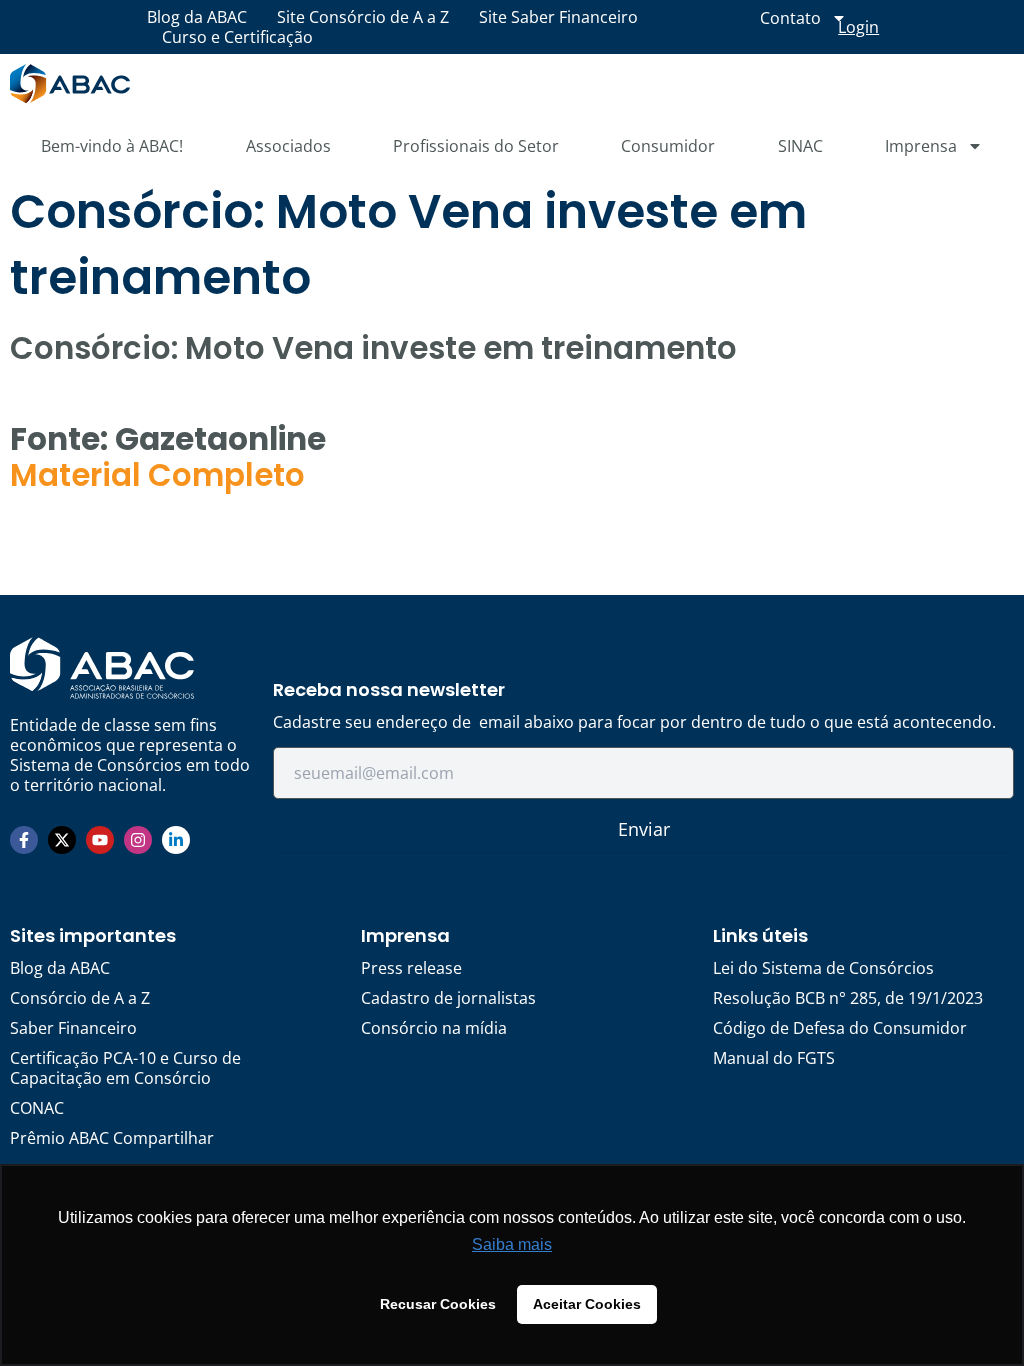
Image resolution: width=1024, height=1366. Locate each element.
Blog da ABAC (197, 17)
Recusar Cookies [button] (438, 1304)
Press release (411, 968)
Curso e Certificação (237, 37)
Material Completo (157, 475)
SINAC (800, 146)
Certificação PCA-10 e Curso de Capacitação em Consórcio (125, 1068)
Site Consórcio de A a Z (363, 17)
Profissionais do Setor (476, 146)
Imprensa (921, 146)
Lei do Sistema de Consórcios (823, 968)
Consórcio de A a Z (80, 998)
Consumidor (668, 146)
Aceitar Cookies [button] (587, 1304)
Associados (288, 146)
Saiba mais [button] (512, 1244)
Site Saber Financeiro (558, 17)
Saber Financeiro (73, 1028)
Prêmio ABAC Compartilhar (112, 1138)
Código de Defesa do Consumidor (840, 1028)
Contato (790, 18)
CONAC (37, 1108)
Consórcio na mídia (434, 1028)
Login (858, 27)
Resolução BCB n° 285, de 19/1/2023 (848, 998)
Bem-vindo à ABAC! (112, 146)
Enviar (644, 829)
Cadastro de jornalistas (448, 998)
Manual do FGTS (774, 1058)
